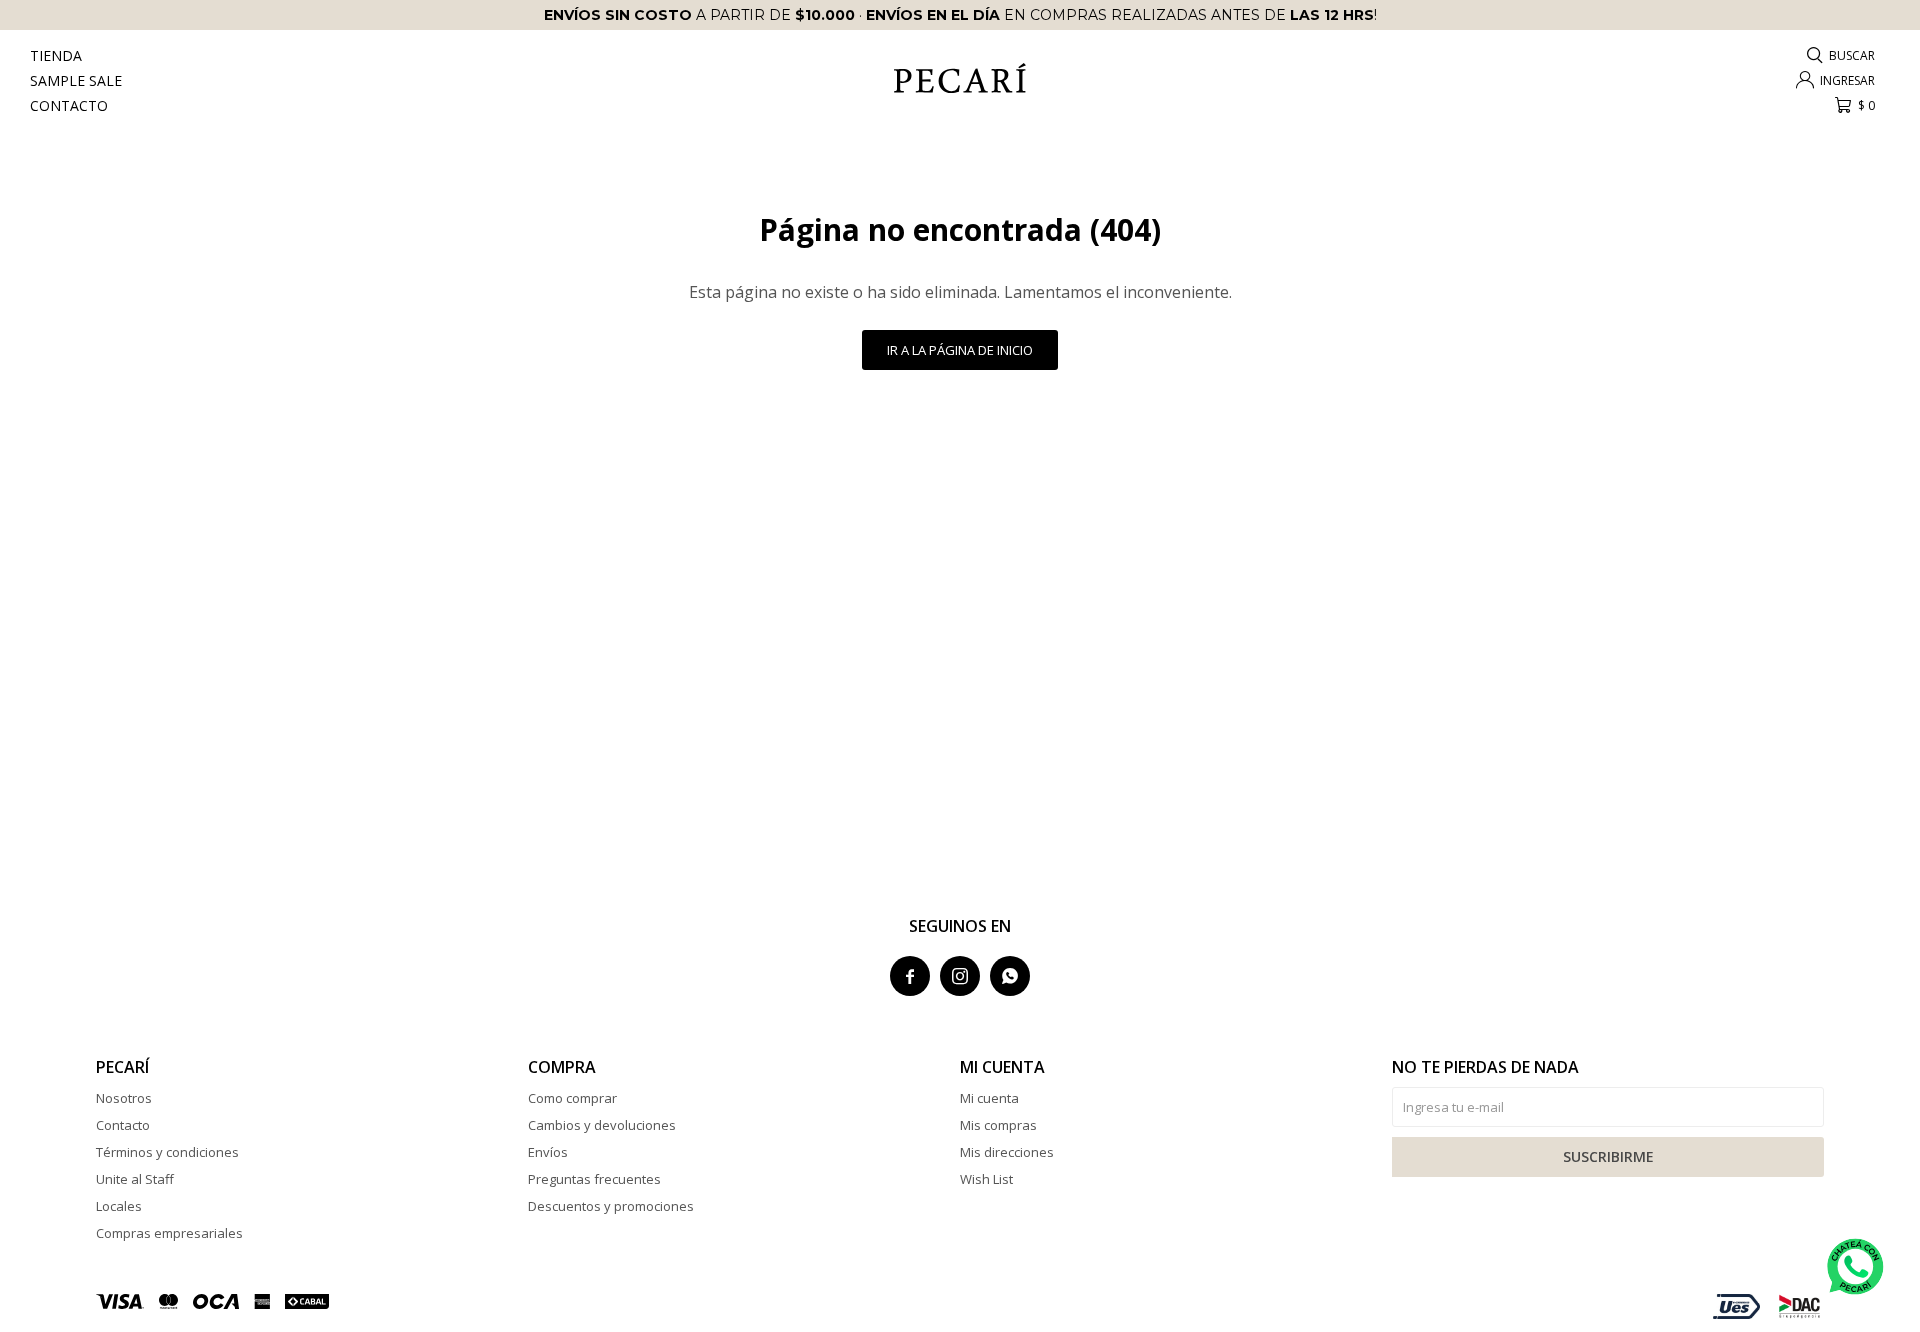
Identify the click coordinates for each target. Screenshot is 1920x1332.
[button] (1842, 55)
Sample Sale (76, 80)
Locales (119, 1206)
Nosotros (124, 1098)
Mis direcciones (1007, 1152)
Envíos (548, 1152)
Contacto (69, 105)
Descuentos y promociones (611, 1206)
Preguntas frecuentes (594, 1179)
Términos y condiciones (167, 1152)
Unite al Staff (135, 1179)
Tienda (56, 55)
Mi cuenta (989, 1098)
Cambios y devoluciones (602, 1125)
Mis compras (998, 1125)
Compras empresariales (169, 1233)
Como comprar (572, 1098)
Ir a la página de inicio (960, 350)
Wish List (986, 1179)
